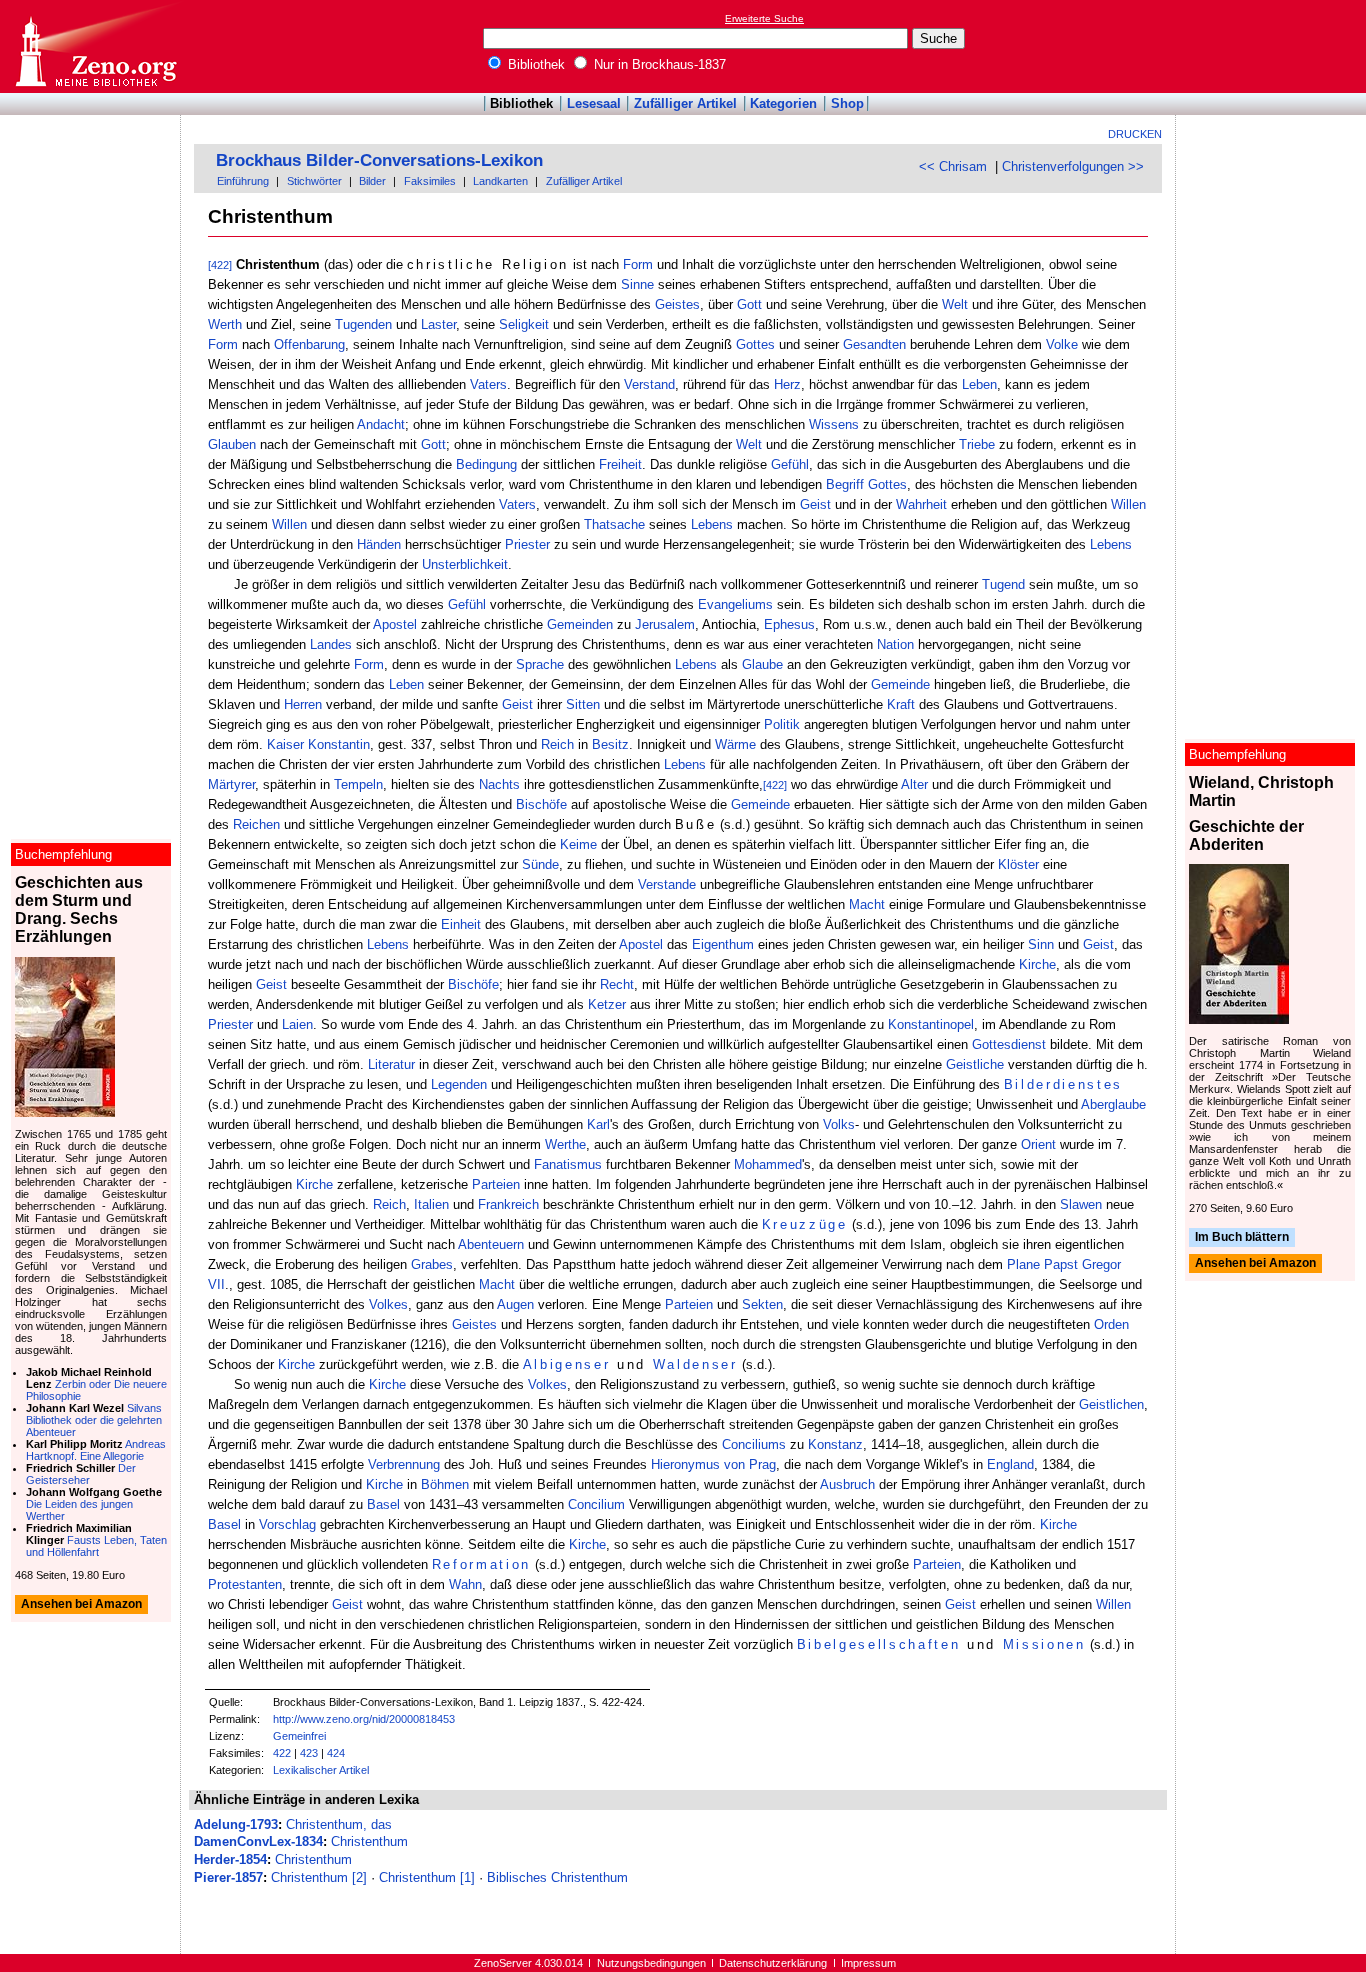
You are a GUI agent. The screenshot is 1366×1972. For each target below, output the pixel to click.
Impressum (868, 1963)
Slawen (1081, 1204)
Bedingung (486, 464)
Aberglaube (1113, 1104)
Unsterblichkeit (465, 564)
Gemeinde (900, 684)
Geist (815, 504)
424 (336, 1753)
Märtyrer (231, 784)
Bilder (372, 181)
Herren (303, 704)
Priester (527, 544)
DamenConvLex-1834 (258, 1841)
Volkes (388, 1304)
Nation (895, 644)
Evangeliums (735, 604)
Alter (914, 784)
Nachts (499, 784)
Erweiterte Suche (764, 18)
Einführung (243, 181)
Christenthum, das (339, 1824)
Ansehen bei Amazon (1255, 1264)
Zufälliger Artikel (685, 103)
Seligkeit (524, 324)
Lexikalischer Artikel (321, 1770)
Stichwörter (314, 181)
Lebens (712, 524)
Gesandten (874, 344)
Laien (297, 1024)
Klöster (1018, 864)
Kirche (1037, 964)
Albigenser (567, 1364)
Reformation (481, 1564)
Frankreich (508, 1204)
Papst (1061, 1264)
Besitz (610, 744)
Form (638, 264)
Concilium (596, 1504)
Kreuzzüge (805, 1224)
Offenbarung (309, 344)
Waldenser (695, 1364)
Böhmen (445, 1484)
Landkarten (500, 181)
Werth (225, 324)
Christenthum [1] (427, 1877)
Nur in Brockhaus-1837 (658, 64)
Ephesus (789, 624)
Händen (379, 544)
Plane (1023, 1264)
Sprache (540, 664)
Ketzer (607, 1004)
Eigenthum (723, 944)
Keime (578, 844)
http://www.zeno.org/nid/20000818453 (364, 1719)
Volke (1062, 344)
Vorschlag (287, 1524)
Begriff (845, 484)
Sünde (540, 864)
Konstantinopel (931, 1024)
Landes (331, 644)
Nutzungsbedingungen (651, 1963)
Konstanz (835, 1444)
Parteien (496, 1184)
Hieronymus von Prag (713, 1464)
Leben (979, 384)
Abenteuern (491, 1244)
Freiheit (620, 464)
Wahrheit (921, 504)
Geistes (677, 304)
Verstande (667, 884)
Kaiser (285, 744)
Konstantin (339, 744)
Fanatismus (568, 1164)
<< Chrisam (953, 166)
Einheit (461, 924)
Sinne (637, 284)
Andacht (381, 424)
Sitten (583, 704)
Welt (955, 304)
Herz (787, 384)
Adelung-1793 (236, 1824)
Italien (431, 1204)
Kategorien (783, 103)
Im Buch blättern (1242, 1237)
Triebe (977, 444)
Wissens (834, 424)
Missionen (1044, 1644)
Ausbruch (847, 1484)
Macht (867, 904)
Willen (1128, 504)
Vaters (488, 384)
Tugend (1003, 584)
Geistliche (975, 1064)
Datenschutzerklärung (773, 1963)
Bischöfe (541, 804)
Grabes (432, 1264)
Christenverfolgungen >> (1073, 166)
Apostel (395, 624)
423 (309, 1753)
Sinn (1041, 944)
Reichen (256, 824)
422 (282, 1753)
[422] (220, 265)
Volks (839, 1124)
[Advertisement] (1274, 46)
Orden (1111, 1324)
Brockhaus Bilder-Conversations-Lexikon (379, 160)
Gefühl (790, 464)
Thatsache (614, 524)
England (1010, 1464)
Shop (847, 103)
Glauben (232, 444)
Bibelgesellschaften (879, 1644)
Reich (557, 744)
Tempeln (358, 784)
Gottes (755, 344)
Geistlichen (1111, 1404)
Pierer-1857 (228, 1877)
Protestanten (245, 1584)
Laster (438, 324)
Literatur (391, 1064)
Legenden (459, 1084)
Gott (749, 304)
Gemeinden (580, 624)
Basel (383, 1504)
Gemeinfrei (299, 1736)
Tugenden (363, 324)
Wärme (735, 744)
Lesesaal (594, 103)
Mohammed (768, 1164)
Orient (1038, 1144)
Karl (598, 1124)
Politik (782, 724)
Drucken (1135, 134)
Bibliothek (534, 64)
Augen (515, 1304)
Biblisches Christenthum (557, 1877)
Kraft (901, 704)
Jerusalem (665, 624)
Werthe (565, 1144)
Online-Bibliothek (95, 46)
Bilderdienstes (1063, 1084)
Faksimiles (430, 181)
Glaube (762, 664)
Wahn (465, 1584)
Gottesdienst (1009, 1044)
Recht (617, 984)
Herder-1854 (230, 1859)
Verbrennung (404, 1464)
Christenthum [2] (319, 1877)
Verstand (649, 384)
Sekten (762, 1304)
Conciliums (754, 1444)
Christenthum (369, 1841)
